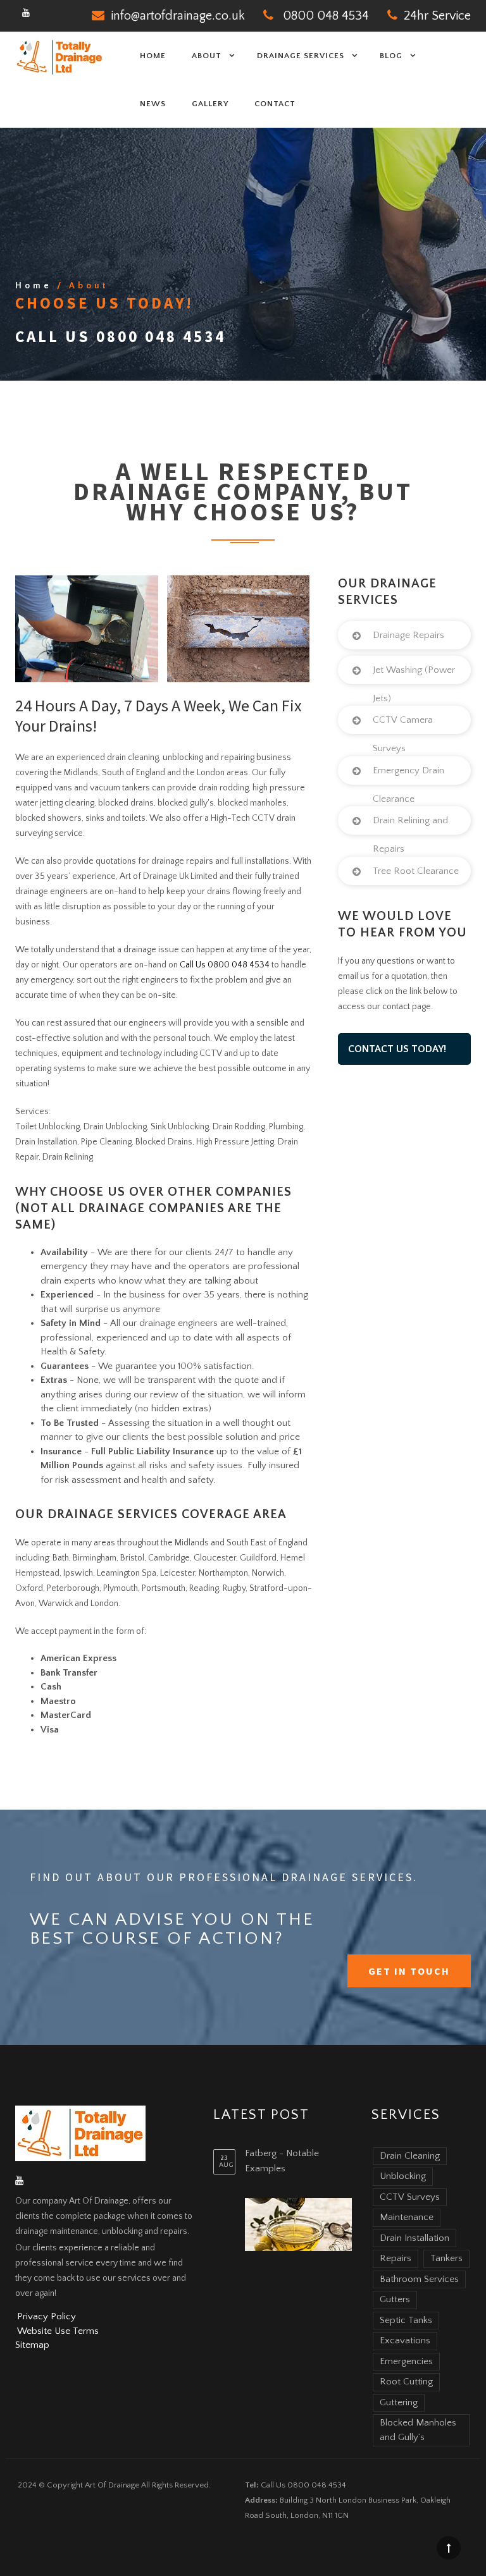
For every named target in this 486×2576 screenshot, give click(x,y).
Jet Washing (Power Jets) (414, 684)
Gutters (395, 2299)
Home (153, 56)
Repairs (396, 2258)
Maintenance (407, 2217)
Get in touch (409, 1971)
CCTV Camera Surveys (403, 734)
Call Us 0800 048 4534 (121, 336)
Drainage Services (301, 56)
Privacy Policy (47, 2316)
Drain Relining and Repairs (410, 835)
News (153, 104)
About (207, 56)
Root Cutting (406, 2382)
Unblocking (403, 2176)
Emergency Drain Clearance (408, 785)
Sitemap (32, 2345)
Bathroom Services (419, 2279)
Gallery (210, 104)
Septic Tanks (406, 2320)
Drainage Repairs (408, 635)
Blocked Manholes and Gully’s (418, 2430)
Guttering (399, 2402)
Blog (391, 56)
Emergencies (406, 2361)
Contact (275, 104)
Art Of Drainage (112, 2485)
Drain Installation (414, 2238)
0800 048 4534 (326, 16)
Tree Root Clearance (416, 871)
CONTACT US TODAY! (397, 1049)
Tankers (446, 2258)
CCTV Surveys (410, 2197)
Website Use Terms (58, 2331)
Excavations (405, 2340)
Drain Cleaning (410, 2156)
